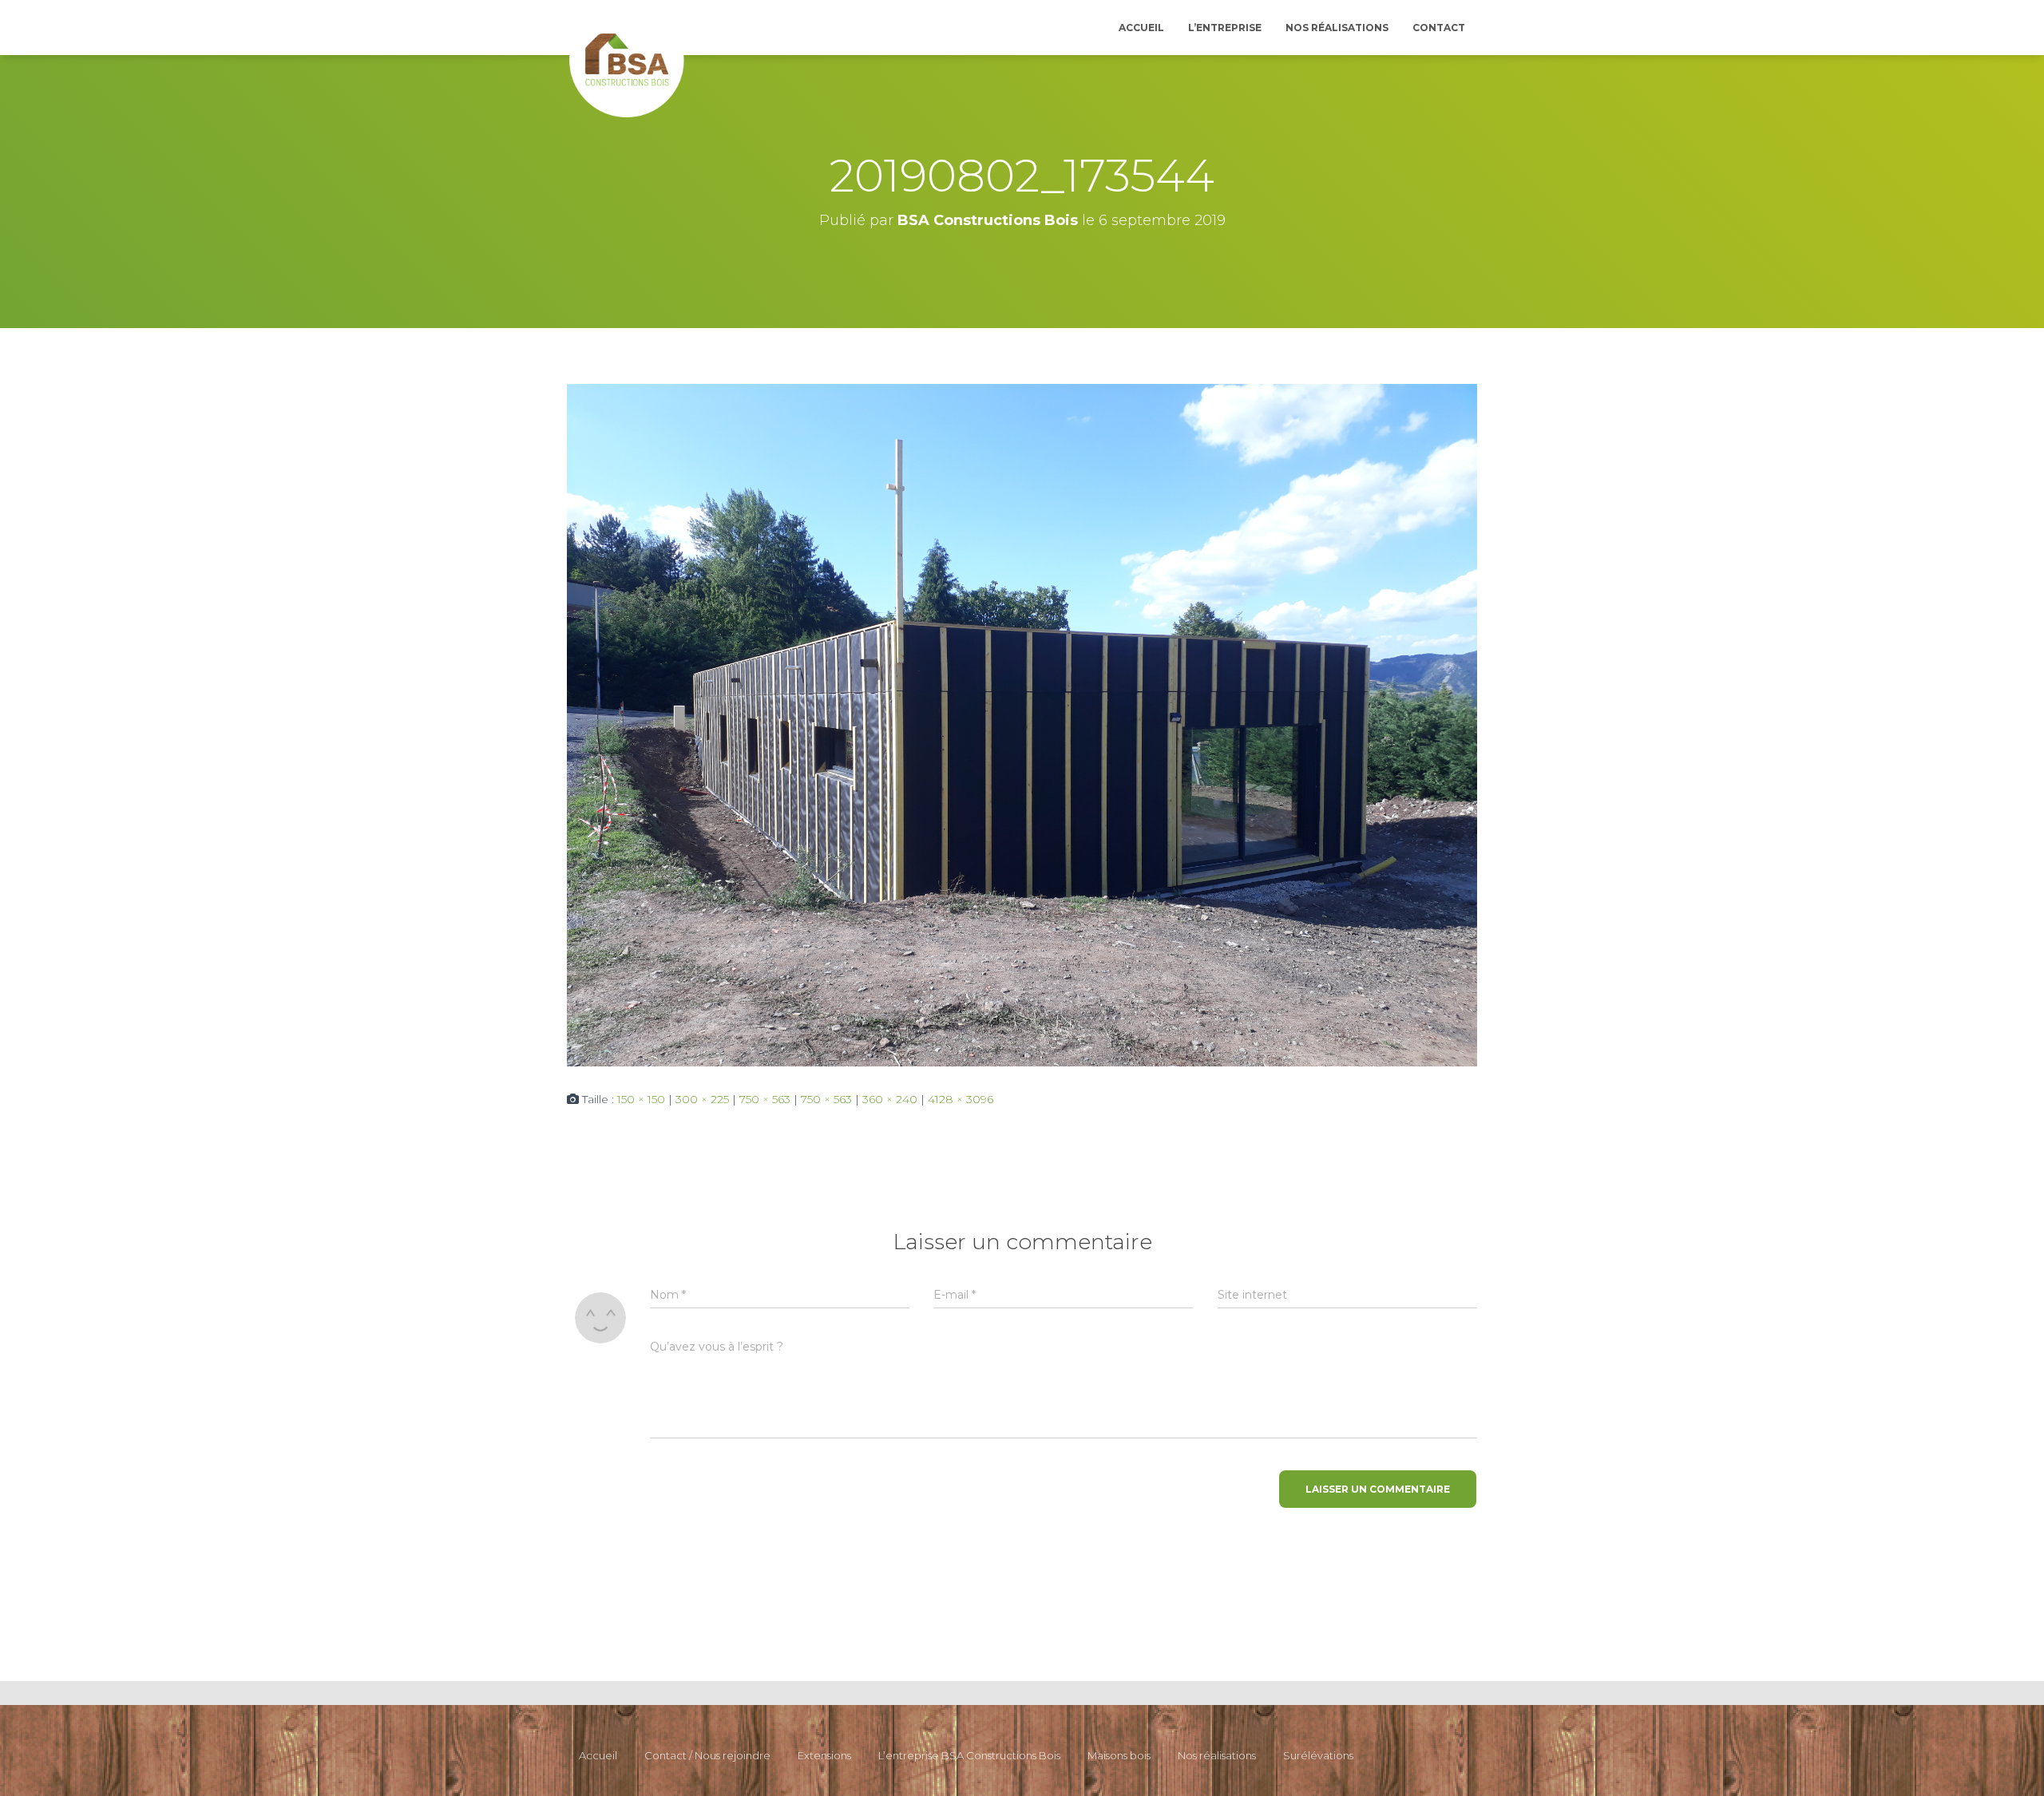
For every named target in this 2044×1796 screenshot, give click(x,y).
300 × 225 (702, 1099)
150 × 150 (641, 1099)
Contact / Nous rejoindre (707, 1755)
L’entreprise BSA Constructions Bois (969, 1755)
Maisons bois (1119, 1755)
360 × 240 (890, 1099)
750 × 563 (765, 1099)
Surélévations (1318, 1755)
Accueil (1141, 28)
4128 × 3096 (961, 1099)
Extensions (824, 1755)
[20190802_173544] (1022, 724)
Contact (1439, 28)
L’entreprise (1225, 28)
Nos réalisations (1337, 28)
